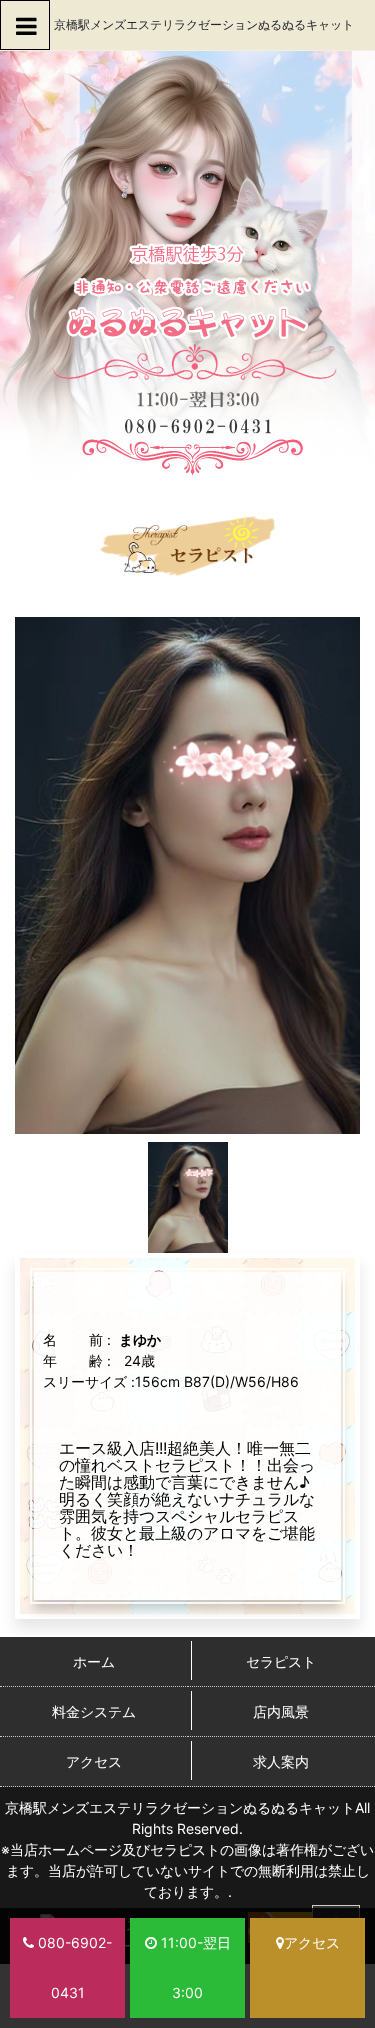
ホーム (94, 1661)
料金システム (94, 1711)
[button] (25, 25)
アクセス (94, 1761)
